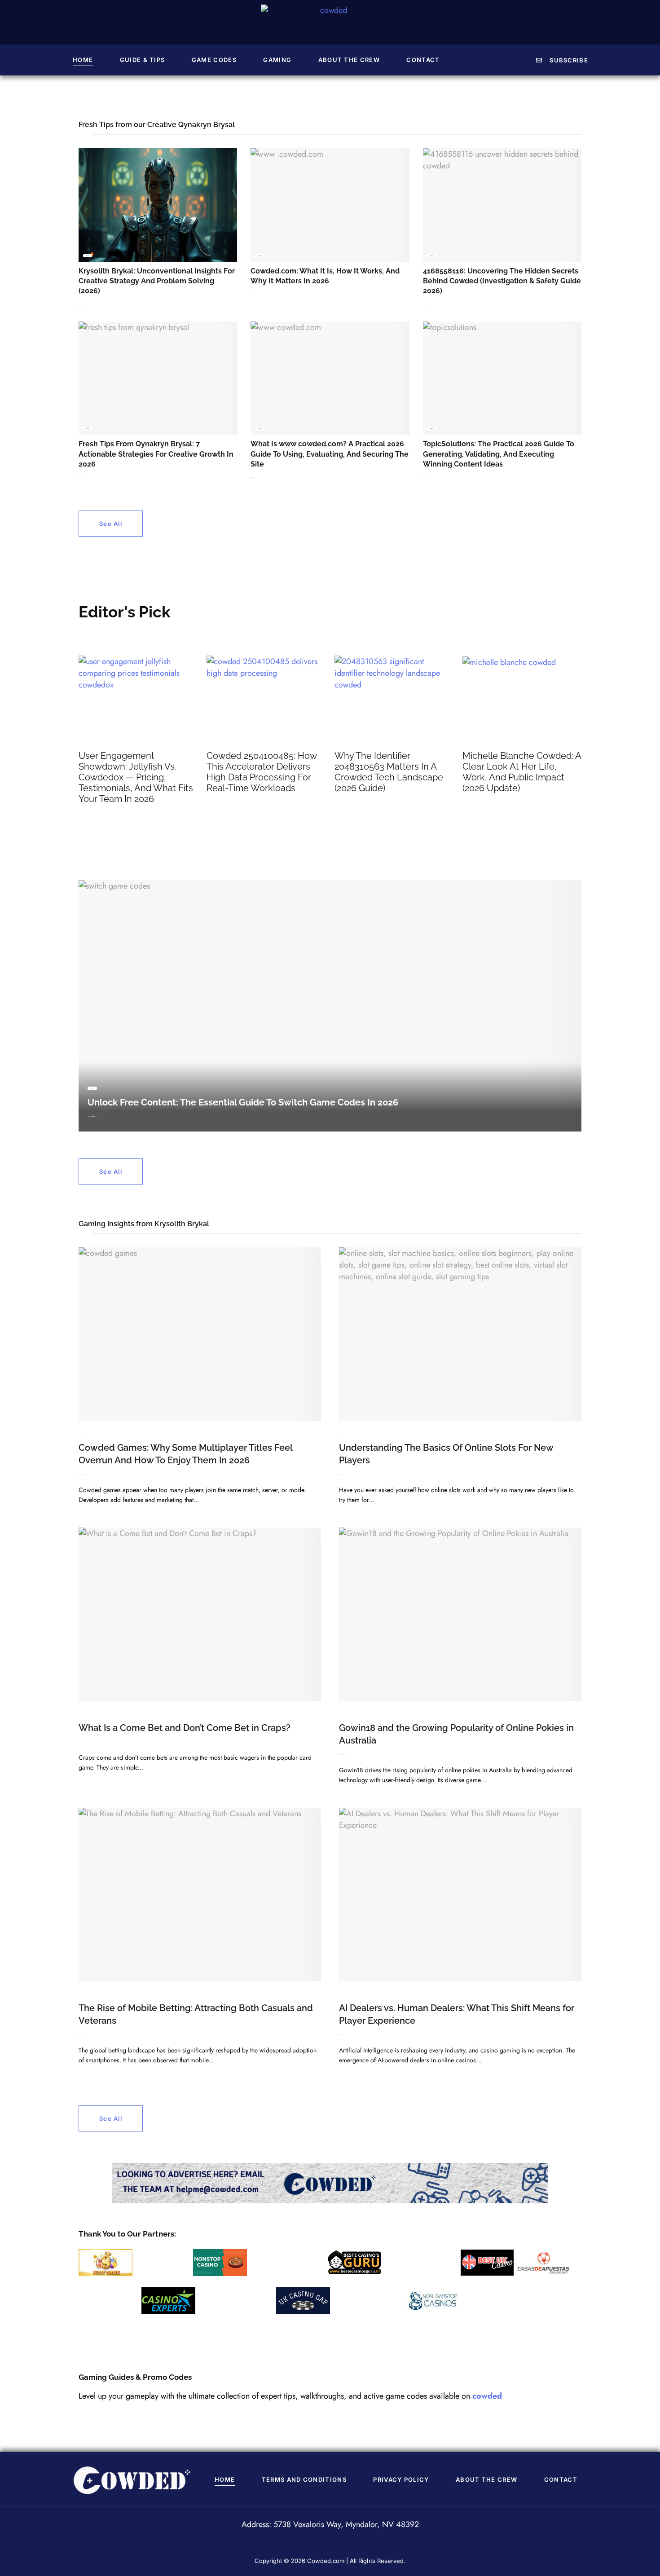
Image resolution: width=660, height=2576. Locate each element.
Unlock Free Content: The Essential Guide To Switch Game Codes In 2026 (243, 1102)
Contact (423, 60)
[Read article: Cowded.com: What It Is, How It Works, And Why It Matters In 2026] (330, 205)
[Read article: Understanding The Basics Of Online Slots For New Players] (460, 1334)
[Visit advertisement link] (330, 2183)
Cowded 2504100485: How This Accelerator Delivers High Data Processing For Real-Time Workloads (262, 772)
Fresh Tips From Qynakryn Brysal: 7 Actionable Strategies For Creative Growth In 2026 (156, 454)
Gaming (277, 60)
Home (225, 2479)
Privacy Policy (401, 2479)
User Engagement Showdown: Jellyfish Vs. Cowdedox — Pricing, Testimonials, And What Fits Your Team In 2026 (136, 777)
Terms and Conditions (304, 2479)
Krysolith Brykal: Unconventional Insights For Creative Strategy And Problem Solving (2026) (157, 281)
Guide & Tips (143, 60)
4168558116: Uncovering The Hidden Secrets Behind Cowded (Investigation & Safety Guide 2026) (502, 281)
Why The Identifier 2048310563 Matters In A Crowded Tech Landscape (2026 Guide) (389, 772)
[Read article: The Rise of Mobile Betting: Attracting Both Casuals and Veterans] (200, 1894)
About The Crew (349, 60)
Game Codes (214, 60)
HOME (83, 60)
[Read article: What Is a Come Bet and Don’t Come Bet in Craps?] (200, 1614)
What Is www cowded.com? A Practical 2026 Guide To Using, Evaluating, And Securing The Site (330, 454)
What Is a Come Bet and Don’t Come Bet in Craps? (185, 1728)
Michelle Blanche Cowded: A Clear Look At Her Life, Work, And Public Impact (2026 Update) (522, 772)
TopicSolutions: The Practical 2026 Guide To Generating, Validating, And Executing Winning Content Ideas (499, 454)
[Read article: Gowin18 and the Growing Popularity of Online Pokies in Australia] (460, 1614)
